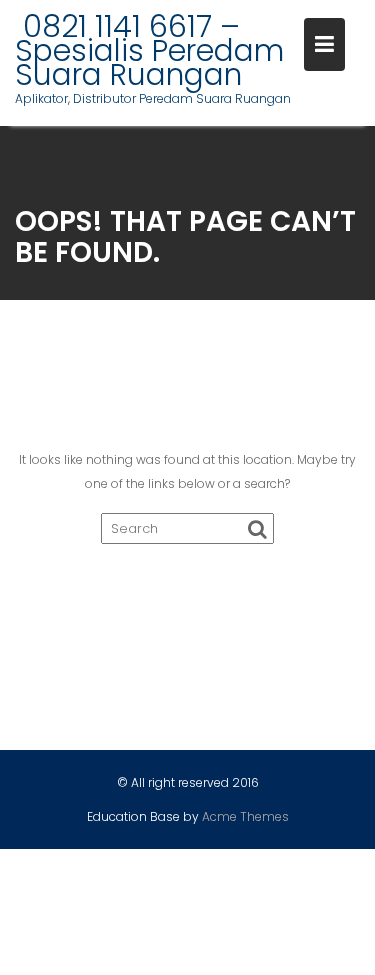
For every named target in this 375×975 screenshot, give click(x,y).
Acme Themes (245, 816)
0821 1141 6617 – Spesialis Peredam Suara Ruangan (149, 50)
